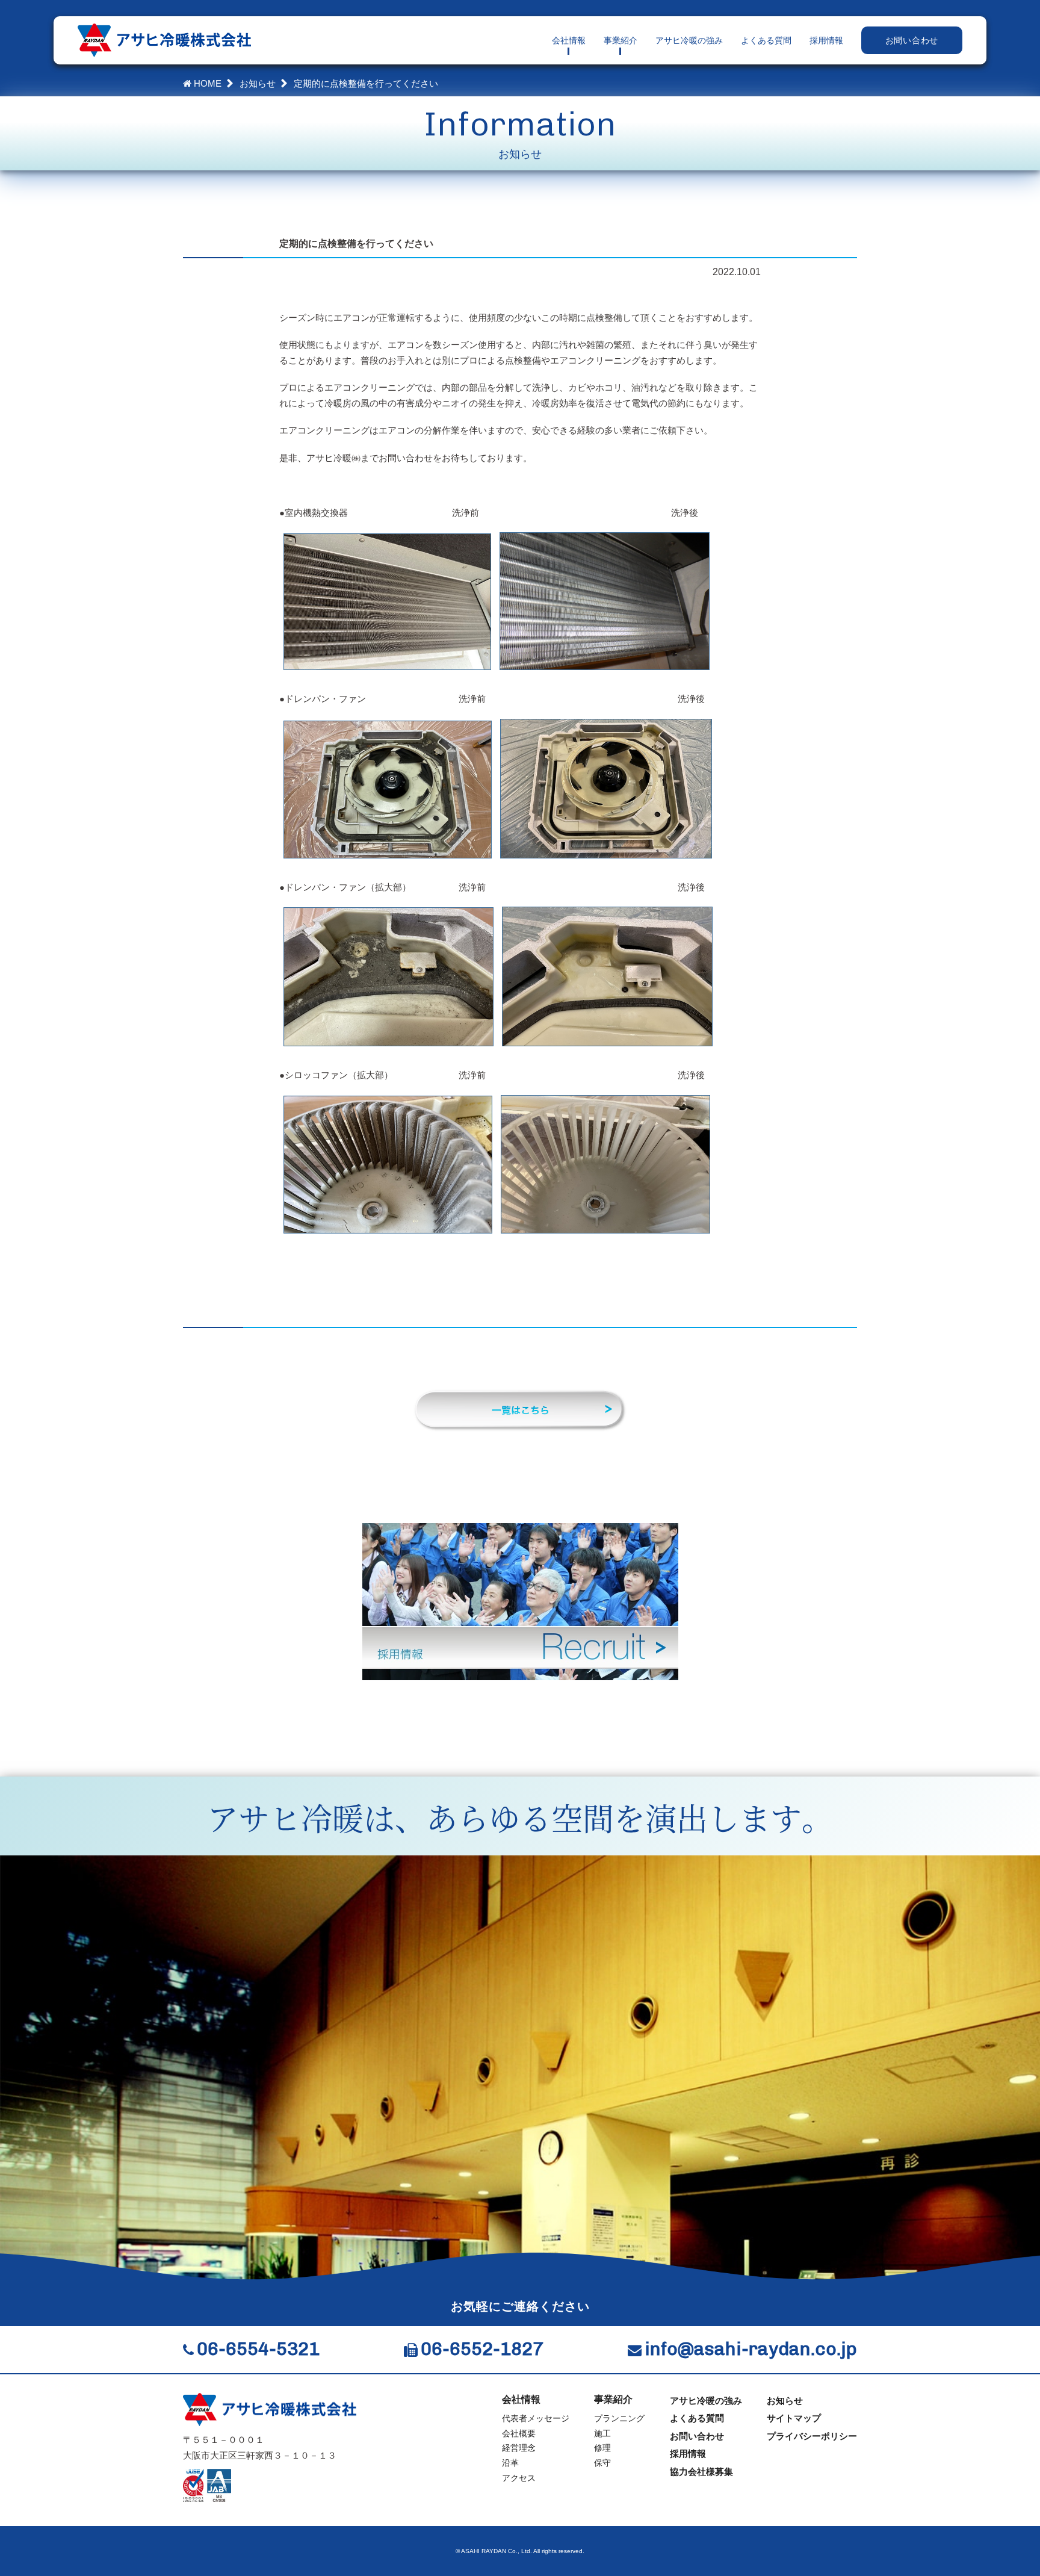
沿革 (510, 2463)
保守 (602, 2463)
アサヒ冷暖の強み (689, 40)
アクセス (519, 2478)
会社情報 (569, 40)
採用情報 (826, 40)
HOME (206, 83)
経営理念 (519, 2448)
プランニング (619, 2418)
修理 (602, 2448)
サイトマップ (794, 2418)
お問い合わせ (912, 40)
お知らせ (258, 83)
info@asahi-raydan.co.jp (751, 2349)
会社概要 (519, 2433)
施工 (602, 2433)
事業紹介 (621, 40)
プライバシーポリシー (812, 2436)
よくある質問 (766, 40)
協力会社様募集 (701, 2472)
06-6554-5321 (258, 2349)
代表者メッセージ (536, 2418)
